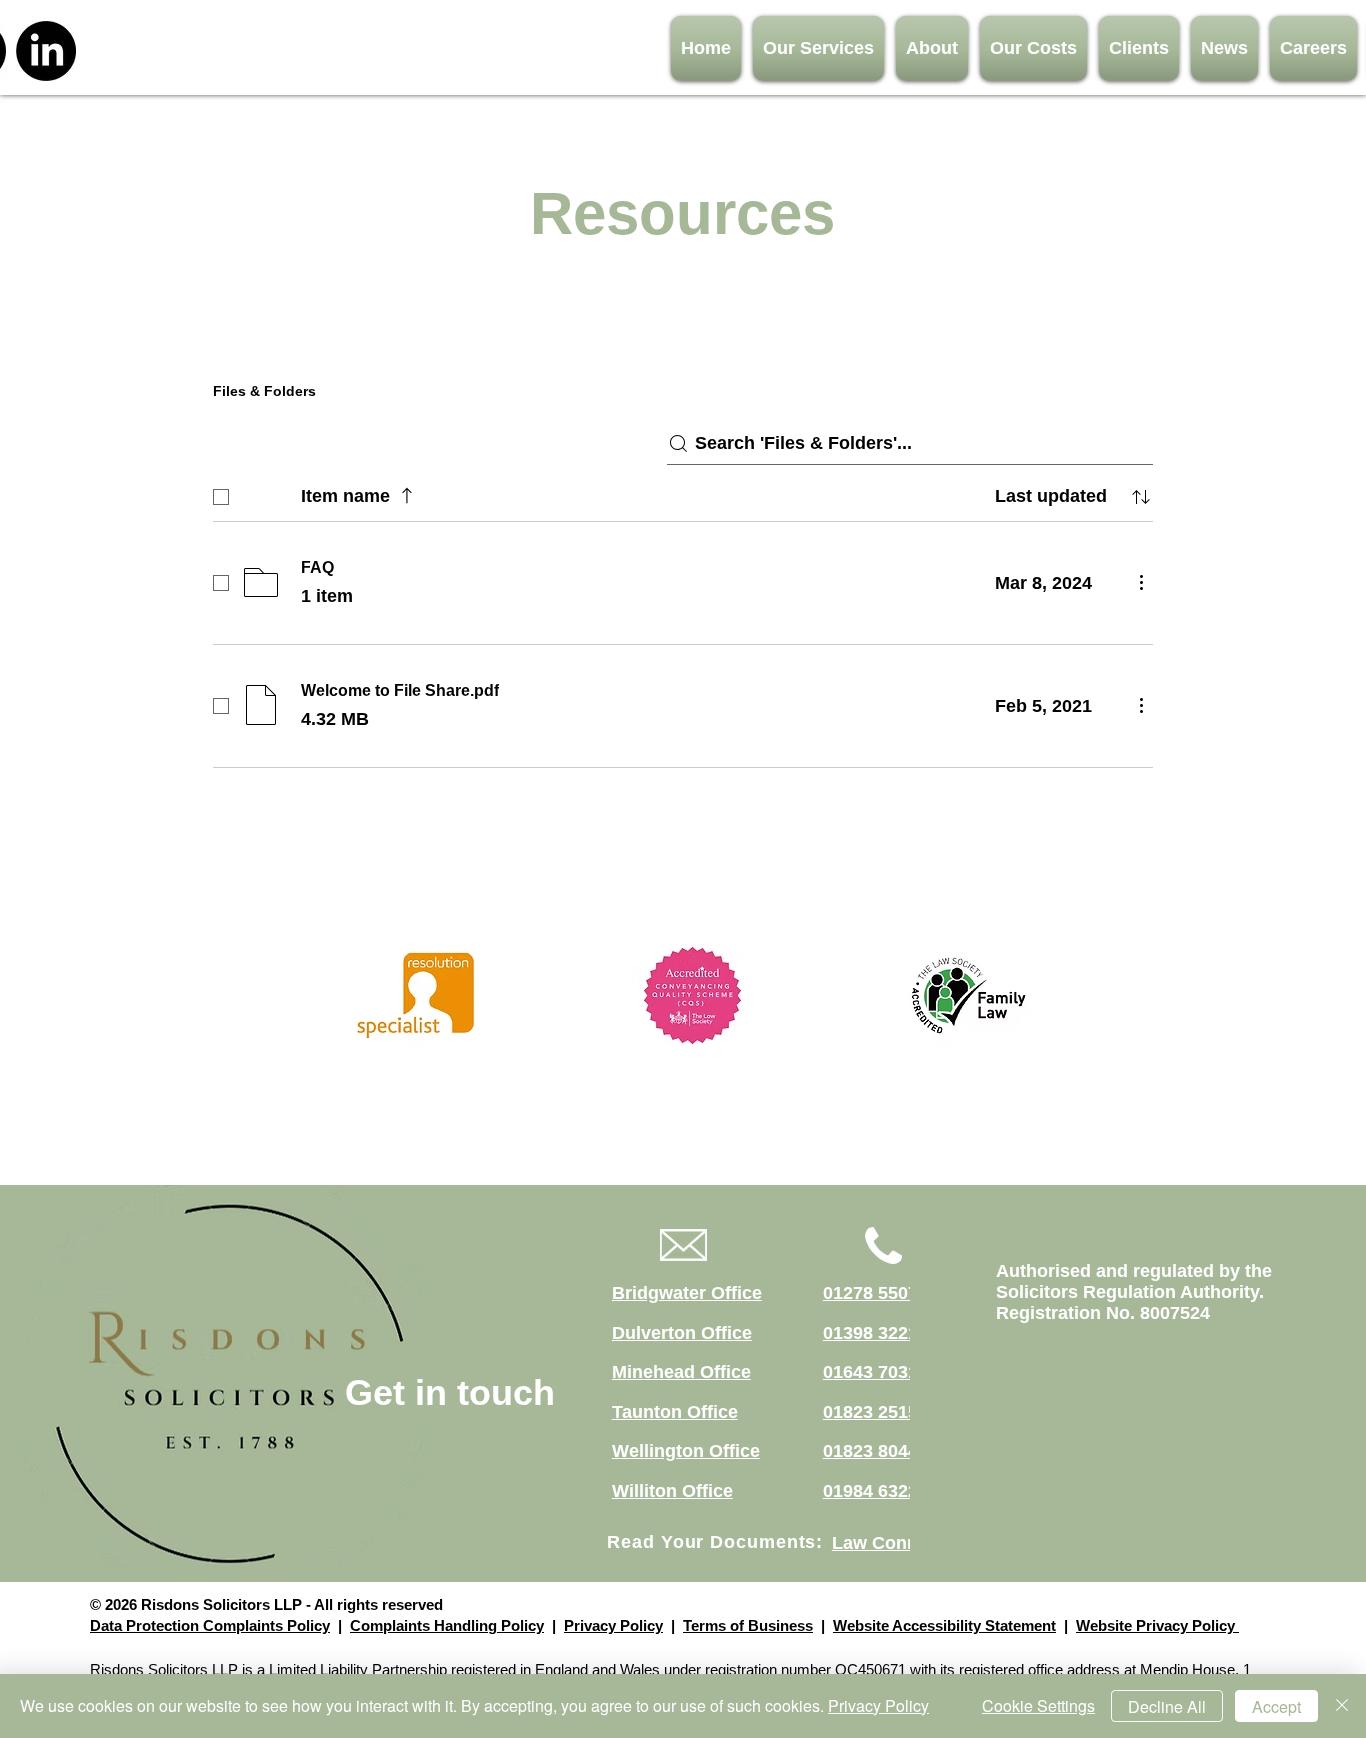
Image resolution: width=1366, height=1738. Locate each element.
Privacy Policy (613, 1625)
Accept (1276, 1706)
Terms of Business (748, 1625)
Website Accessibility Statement (944, 1625)
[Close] (1342, 1706)
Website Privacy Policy (1157, 1625)
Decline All (1167, 1706)
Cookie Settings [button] (1038, 1705)
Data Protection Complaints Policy (210, 1625)
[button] (818, 48)
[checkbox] (221, 497)
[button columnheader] (1141, 497)
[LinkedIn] (46, 51)
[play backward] (347, 995)
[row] (683, 492)
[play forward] (1050, 995)
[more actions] (1141, 582)
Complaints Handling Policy (447, 1625)
